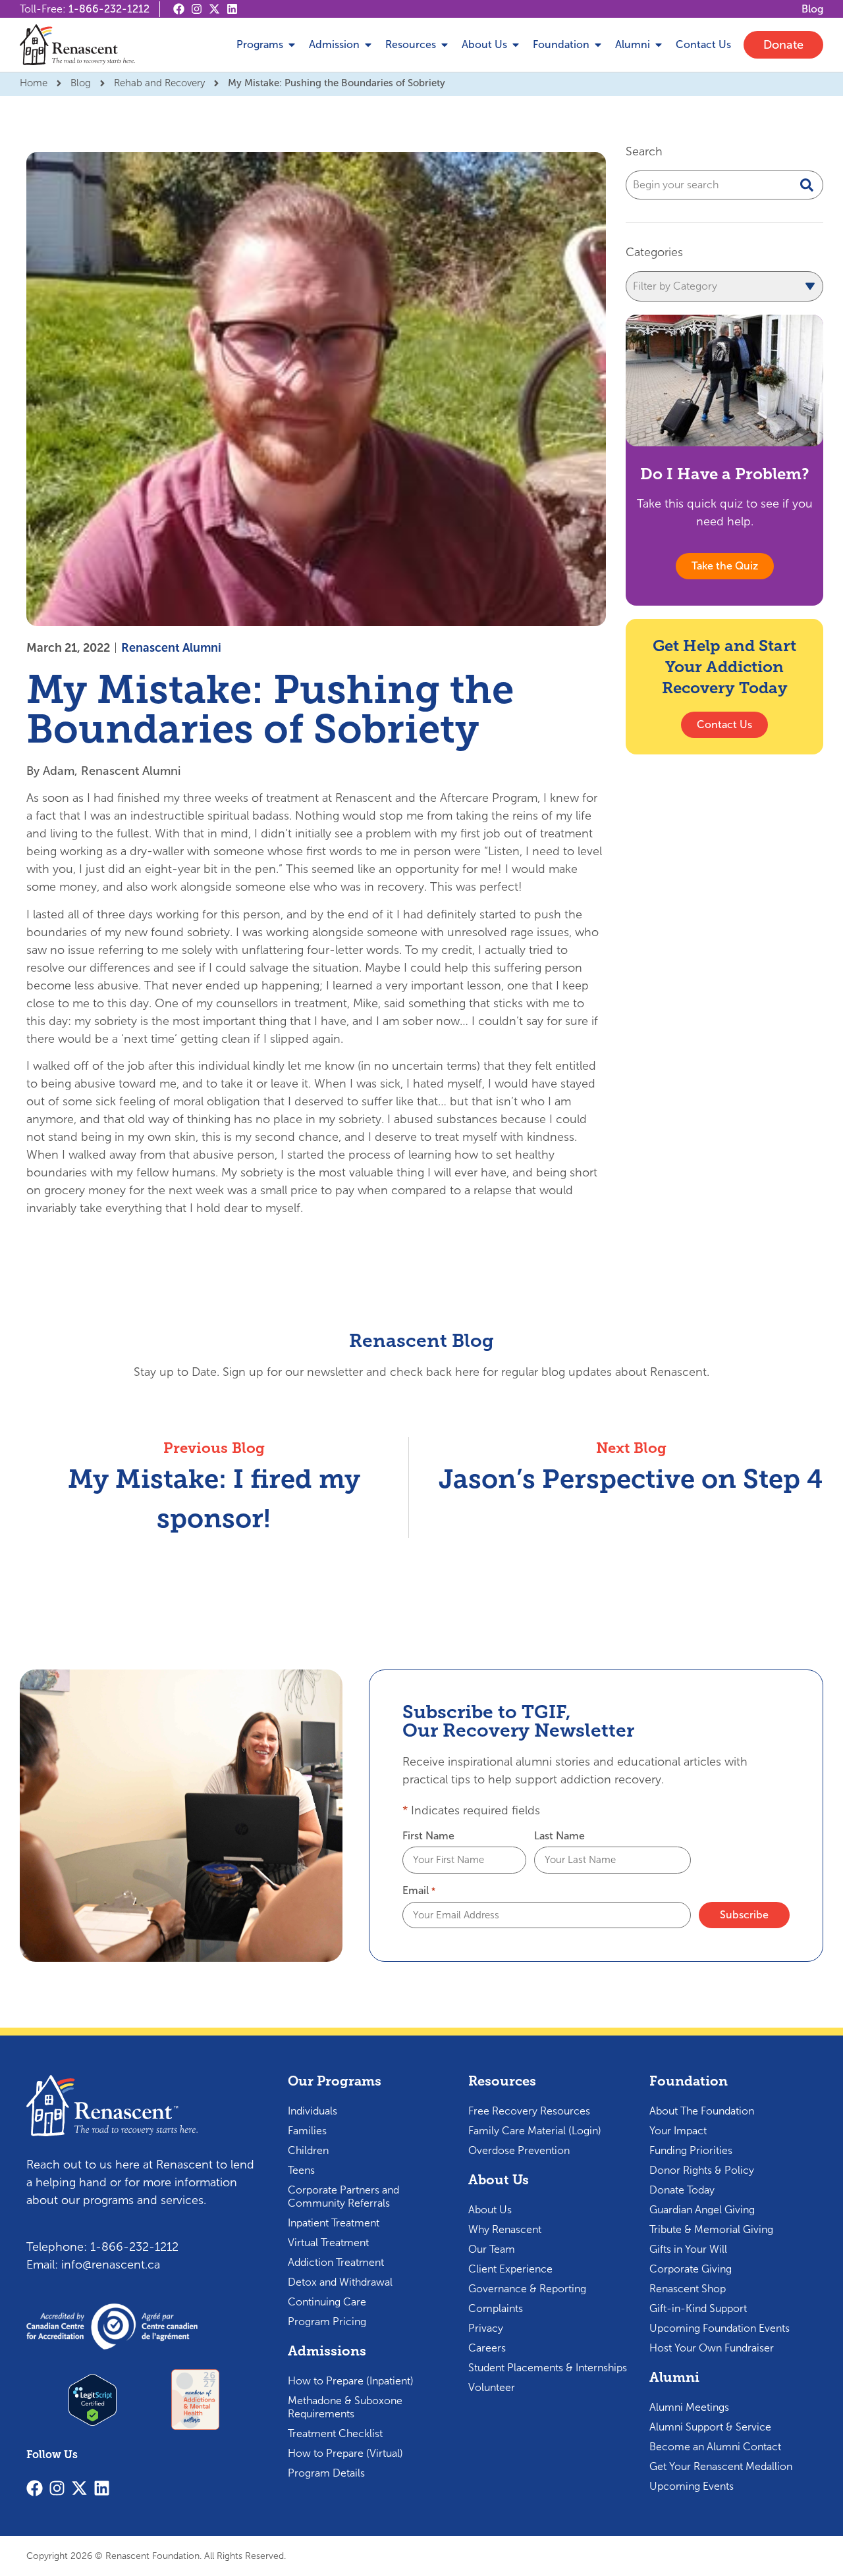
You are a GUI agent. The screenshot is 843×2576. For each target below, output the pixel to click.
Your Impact (678, 2131)
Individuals (313, 2111)
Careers (487, 2348)
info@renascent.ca (111, 2265)
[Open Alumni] (659, 45)
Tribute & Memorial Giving (711, 2229)
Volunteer (492, 2387)
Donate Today (682, 2190)
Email (419, 1891)
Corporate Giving (691, 2269)
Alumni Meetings (689, 2407)
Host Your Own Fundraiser (712, 2348)
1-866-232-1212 (109, 9)
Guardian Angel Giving (702, 2210)
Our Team (492, 2249)
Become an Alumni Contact (715, 2447)
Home (34, 83)
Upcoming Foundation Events (720, 2328)
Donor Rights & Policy (702, 2170)
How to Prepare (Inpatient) (351, 2381)
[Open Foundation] (598, 45)
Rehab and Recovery (159, 83)
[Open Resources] (445, 45)
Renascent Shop (688, 2289)
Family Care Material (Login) (535, 2131)
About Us (490, 2210)
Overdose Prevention (519, 2150)
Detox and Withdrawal (340, 2282)
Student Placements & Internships (548, 2368)
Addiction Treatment (336, 2262)
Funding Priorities (691, 2150)
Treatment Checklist (335, 2433)
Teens (301, 2170)
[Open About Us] (516, 45)
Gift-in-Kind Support (698, 2308)
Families (307, 2131)
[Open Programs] (292, 45)
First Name (428, 1836)
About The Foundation (702, 2111)
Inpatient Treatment (334, 2223)
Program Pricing (327, 2322)
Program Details (326, 2473)
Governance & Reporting (527, 2289)
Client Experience (510, 2269)
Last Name (559, 1836)
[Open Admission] (368, 45)
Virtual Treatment (328, 2243)
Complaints (496, 2308)
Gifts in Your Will (688, 2249)
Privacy (486, 2328)
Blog (81, 83)
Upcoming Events (692, 2486)
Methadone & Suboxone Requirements (345, 2407)
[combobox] (724, 185)
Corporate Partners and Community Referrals (343, 2196)
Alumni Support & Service (710, 2427)
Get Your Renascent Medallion (721, 2466)
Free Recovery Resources (529, 2111)
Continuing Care (327, 2302)
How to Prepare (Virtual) (345, 2453)
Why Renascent (505, 2229)
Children (308, 2150)
